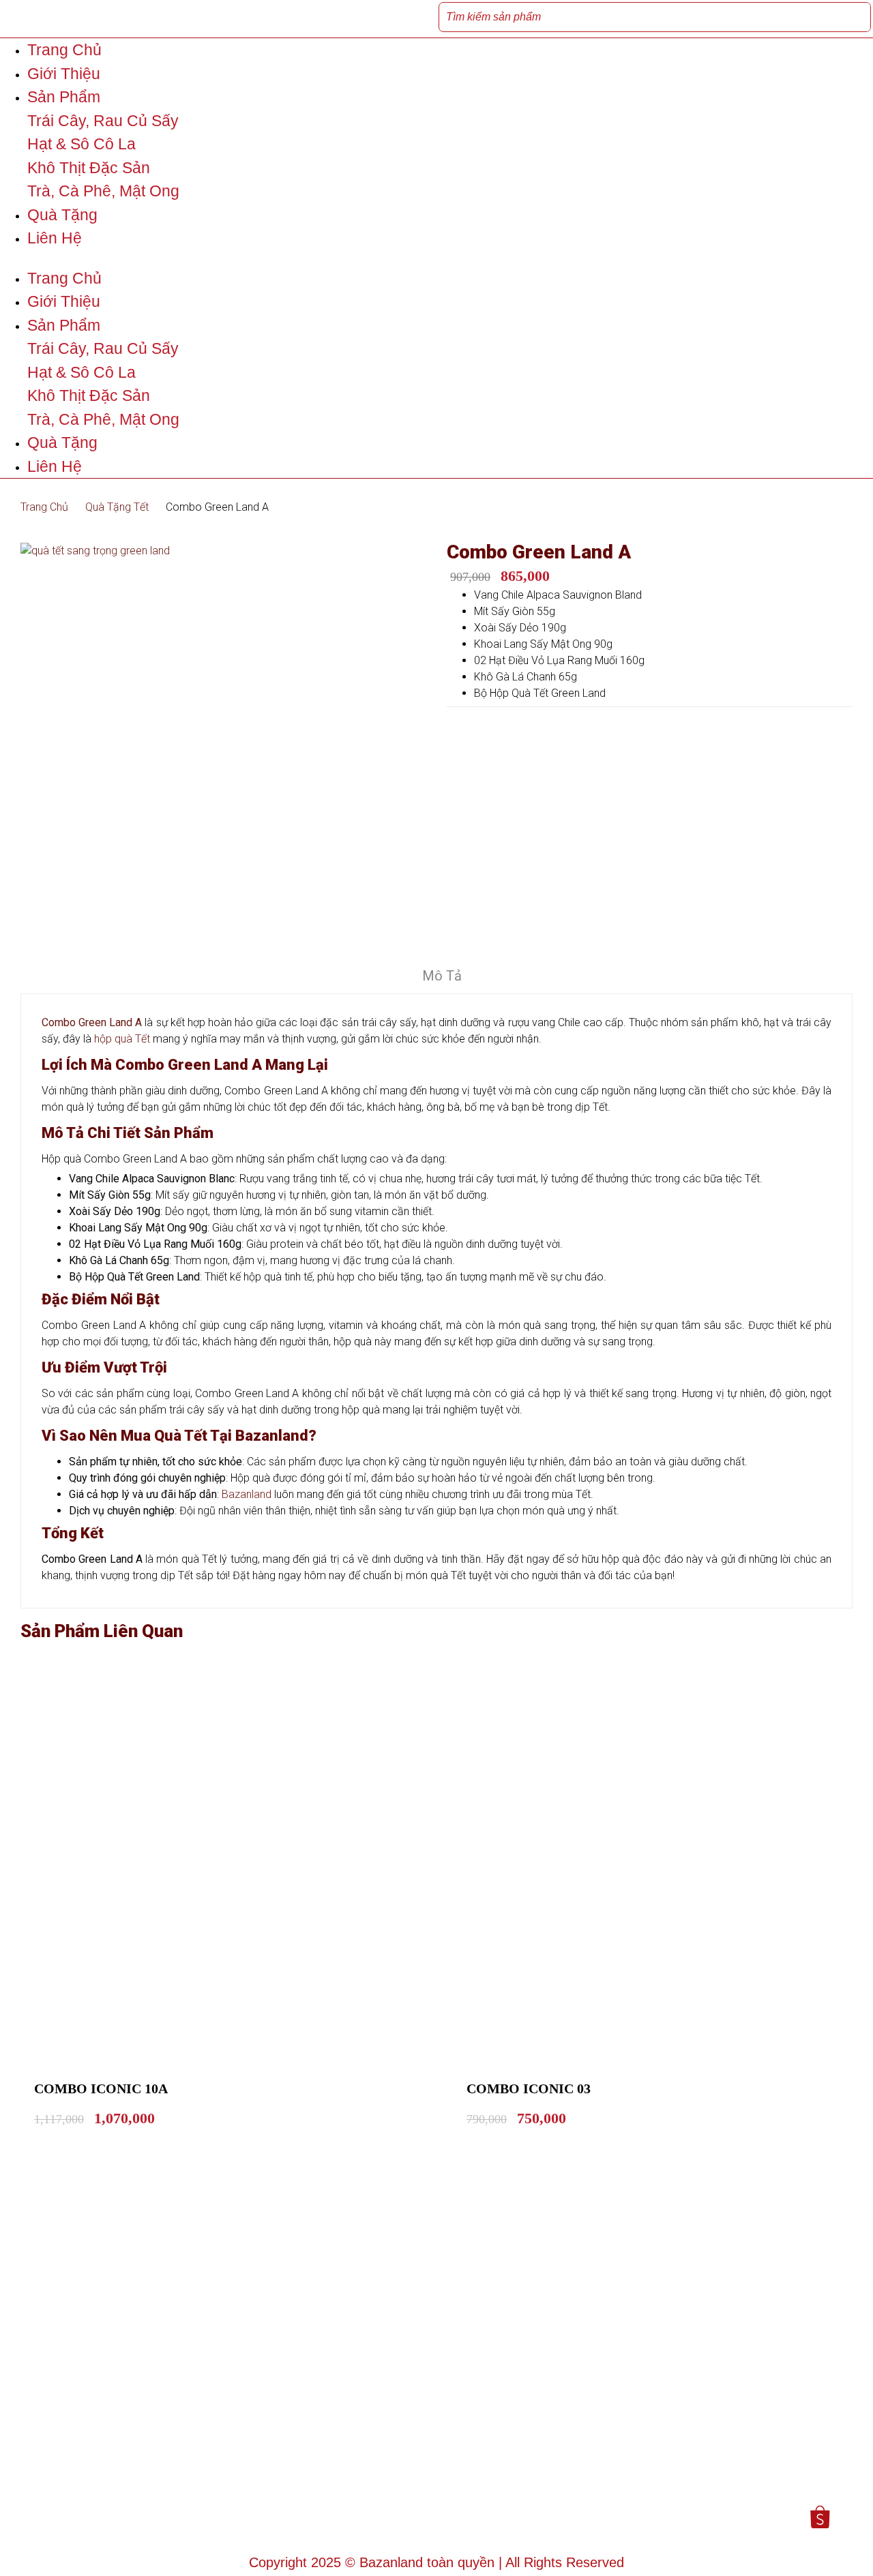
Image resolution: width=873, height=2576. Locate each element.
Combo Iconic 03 (529, 2088)
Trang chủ (64, 50)
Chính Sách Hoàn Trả (279, 2423)
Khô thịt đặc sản (89, 168)
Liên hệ (55, 238)
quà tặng (62, 215)
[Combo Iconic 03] (668, 1869)
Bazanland (247, 1494)
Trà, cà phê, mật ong (103, 191)
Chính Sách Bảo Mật (277, 2464)
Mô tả (442, 976)
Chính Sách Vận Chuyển (288, 2505)
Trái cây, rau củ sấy (103, 121)
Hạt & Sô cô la (82, 144)
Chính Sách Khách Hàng (288, 2444)
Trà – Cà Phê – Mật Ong (505, 2495)
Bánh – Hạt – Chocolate (504, 2447)
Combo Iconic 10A (101, 2088)
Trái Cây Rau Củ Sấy (496, 2423)
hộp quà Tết (122, 1039)
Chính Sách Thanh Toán (286, 2485)
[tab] (442, 978)
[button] (436, 258)
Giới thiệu (64, 74)
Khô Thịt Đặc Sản (487, 2471)
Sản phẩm (64, 97)
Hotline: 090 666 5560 (69, 2489)
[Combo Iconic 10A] (235, 1869)
